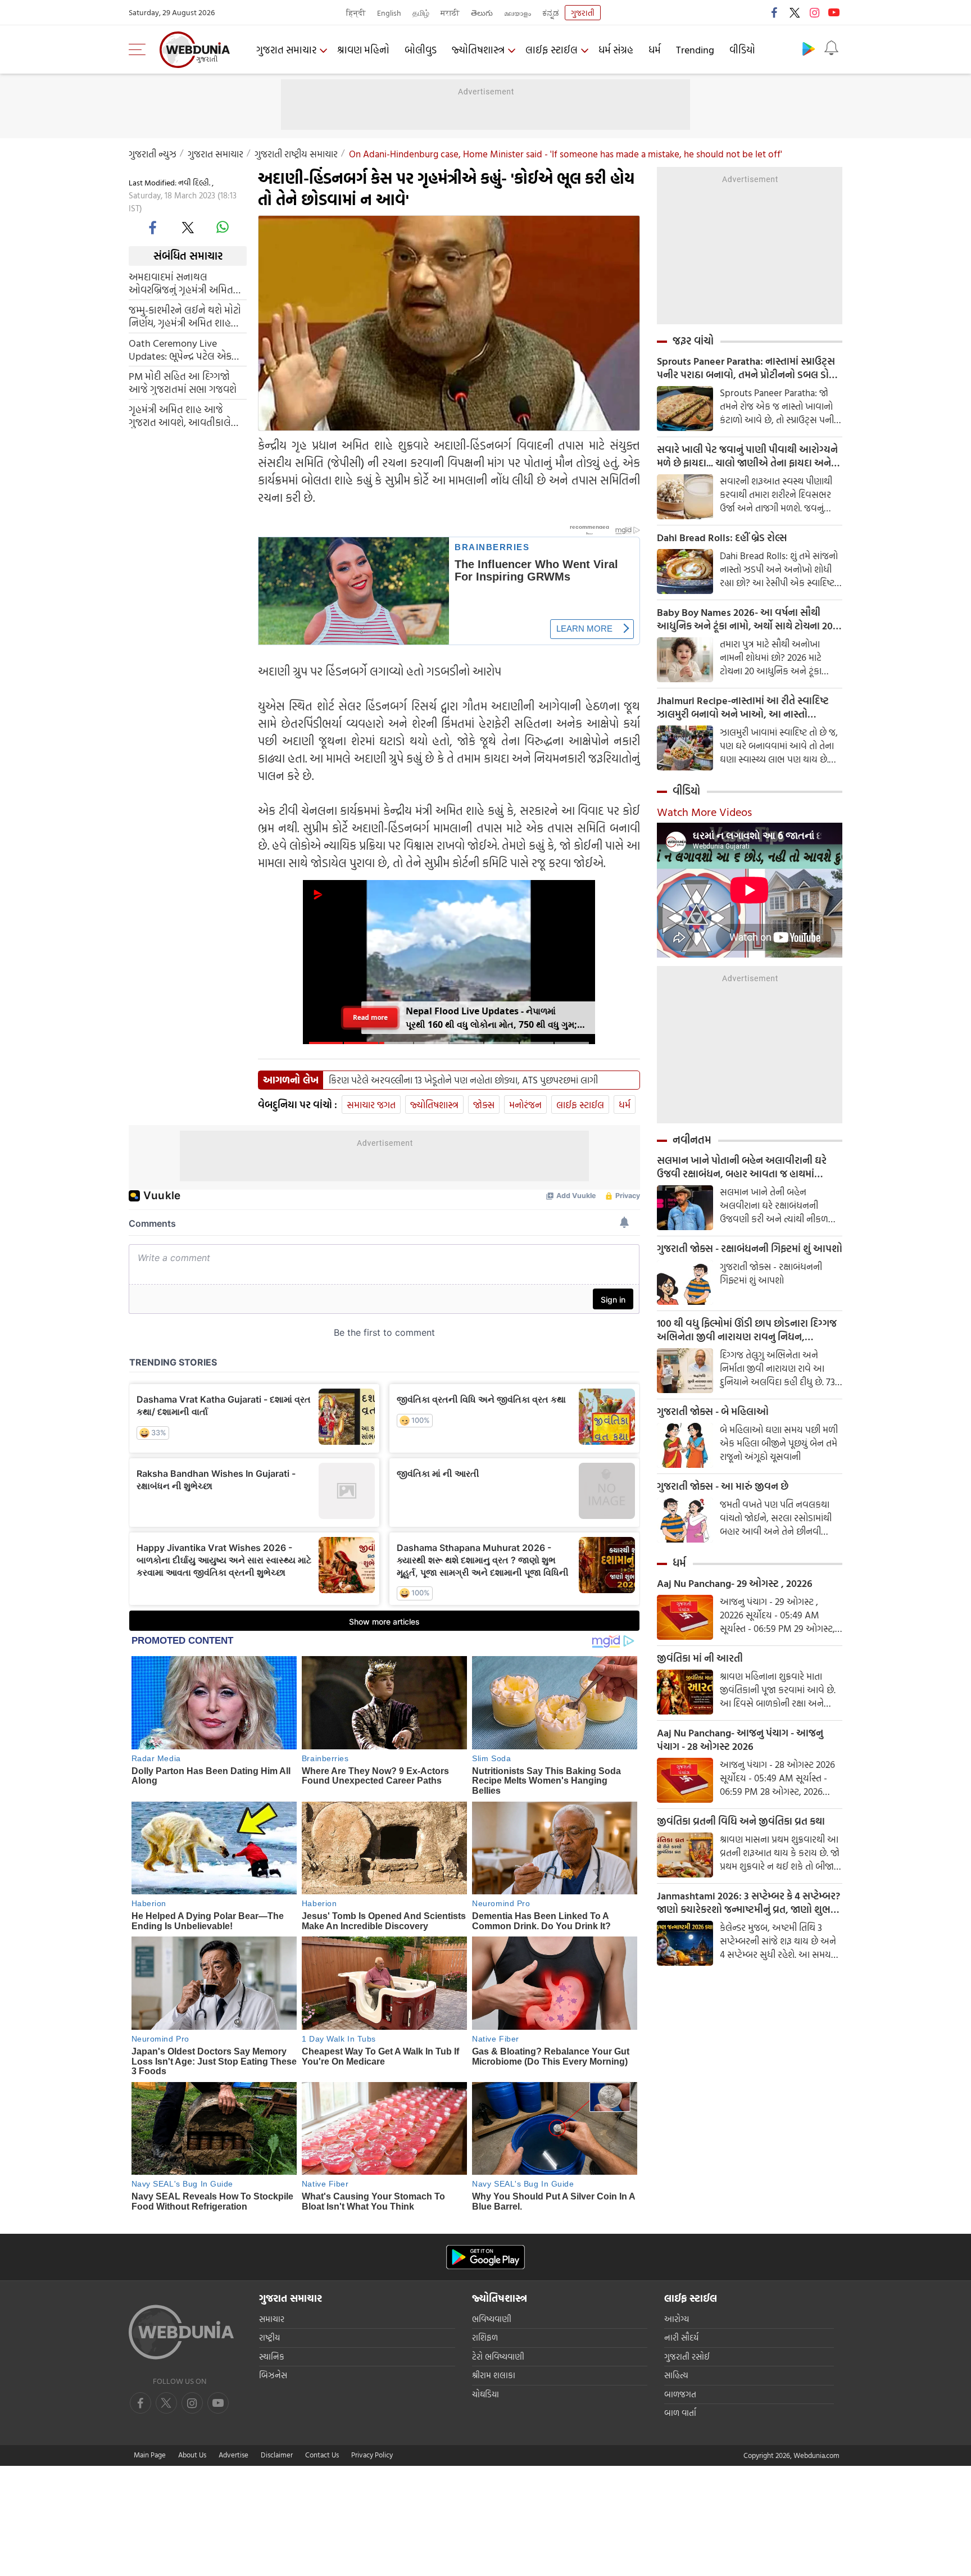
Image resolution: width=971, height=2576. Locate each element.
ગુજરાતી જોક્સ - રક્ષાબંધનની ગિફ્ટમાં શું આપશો (750, 1249)
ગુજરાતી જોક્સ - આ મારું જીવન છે (723, 1486)
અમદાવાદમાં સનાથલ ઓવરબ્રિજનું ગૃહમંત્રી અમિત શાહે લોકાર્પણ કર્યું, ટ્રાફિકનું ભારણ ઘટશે (181, 283)
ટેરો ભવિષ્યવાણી (498, 2357)
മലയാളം (518, 13)
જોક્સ (484, 1105)
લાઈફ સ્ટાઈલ (552, 50)
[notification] (831, 48)
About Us (192, 2455)
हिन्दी (356, 13)
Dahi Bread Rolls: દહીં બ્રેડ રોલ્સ (722, 538)
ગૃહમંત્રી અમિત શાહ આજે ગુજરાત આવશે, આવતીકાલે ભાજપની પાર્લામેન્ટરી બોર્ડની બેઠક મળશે (182, 415)
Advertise (233, 2455)
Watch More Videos (704, 811)
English (389, 13)
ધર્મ (655, 50)
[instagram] (814, 12)
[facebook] (775, 12)
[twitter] (795, 12)
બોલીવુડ (421, 50)
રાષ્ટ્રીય (269, 2337)
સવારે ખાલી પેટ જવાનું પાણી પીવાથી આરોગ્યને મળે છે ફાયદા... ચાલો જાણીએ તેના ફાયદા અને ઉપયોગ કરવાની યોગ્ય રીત (747, 456)
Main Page (150, 2455)
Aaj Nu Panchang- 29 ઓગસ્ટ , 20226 (735, 1584)
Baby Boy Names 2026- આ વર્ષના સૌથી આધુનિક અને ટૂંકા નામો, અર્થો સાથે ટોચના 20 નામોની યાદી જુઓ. (745, 619)
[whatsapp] (223, 227)
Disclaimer (277, 2455)
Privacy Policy (372, 2455)
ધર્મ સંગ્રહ (616, 50)
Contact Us (322, 2455)
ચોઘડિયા (485, 2394)
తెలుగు (482, 13)
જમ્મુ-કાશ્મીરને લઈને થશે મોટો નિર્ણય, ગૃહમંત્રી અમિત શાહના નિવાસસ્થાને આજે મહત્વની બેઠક (185, 316)
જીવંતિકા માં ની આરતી (700, 1658)
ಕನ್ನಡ (551, 13)
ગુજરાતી (583, 13)
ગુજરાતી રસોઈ (687, 2357)
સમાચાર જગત (371, 1105)
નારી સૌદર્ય (681, 2337)
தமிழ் (421, 13)
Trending (695, 50)
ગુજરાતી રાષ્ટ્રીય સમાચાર (296, 154)
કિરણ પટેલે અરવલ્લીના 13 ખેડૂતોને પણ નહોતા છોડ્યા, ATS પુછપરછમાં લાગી (463, 1080)
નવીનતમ (692, 1140)
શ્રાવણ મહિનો (363, 50)
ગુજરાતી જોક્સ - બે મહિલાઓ (713, 1412)
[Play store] (809, 48)
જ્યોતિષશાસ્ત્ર (478, 50)
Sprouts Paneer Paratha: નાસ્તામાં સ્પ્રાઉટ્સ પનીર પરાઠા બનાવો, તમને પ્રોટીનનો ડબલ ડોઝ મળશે (747, 368)
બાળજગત (680, 2394)
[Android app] (485, 2257)
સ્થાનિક (272, 2357)
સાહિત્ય (676, 2375)
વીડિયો (742, 50)
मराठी (450, 13)
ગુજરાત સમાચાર (286, 50)
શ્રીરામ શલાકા (494, 2375)
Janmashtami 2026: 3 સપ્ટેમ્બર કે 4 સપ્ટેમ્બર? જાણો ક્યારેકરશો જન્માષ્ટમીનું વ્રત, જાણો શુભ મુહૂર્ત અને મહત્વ (748, 1903)
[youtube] (834, 12)
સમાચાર (272, 2319)
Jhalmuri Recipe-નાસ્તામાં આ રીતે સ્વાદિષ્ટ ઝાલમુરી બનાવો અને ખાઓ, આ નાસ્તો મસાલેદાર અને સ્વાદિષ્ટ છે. (743, 708)
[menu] (140, 49)
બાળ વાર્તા (680, 2413)
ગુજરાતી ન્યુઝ (153, 154)
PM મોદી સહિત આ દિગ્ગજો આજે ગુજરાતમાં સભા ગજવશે (183, 382)
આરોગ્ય (677, 2319)
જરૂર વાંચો (693, 341)
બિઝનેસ (273, 2375)
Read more (370, 1017)
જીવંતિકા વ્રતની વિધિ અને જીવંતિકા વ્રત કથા (741, 1821)
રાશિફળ (485, 2337)
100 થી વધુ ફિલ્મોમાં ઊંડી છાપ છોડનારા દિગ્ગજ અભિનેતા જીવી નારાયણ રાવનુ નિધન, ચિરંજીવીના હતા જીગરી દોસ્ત (747, 1330)
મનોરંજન (525, 1105)
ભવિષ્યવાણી (492, 2319)
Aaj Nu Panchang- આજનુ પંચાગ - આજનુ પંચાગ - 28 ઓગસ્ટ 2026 (740, 1740)
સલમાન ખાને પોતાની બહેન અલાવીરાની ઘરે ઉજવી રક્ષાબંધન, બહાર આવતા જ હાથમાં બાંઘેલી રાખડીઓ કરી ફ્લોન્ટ (742, 1167)
